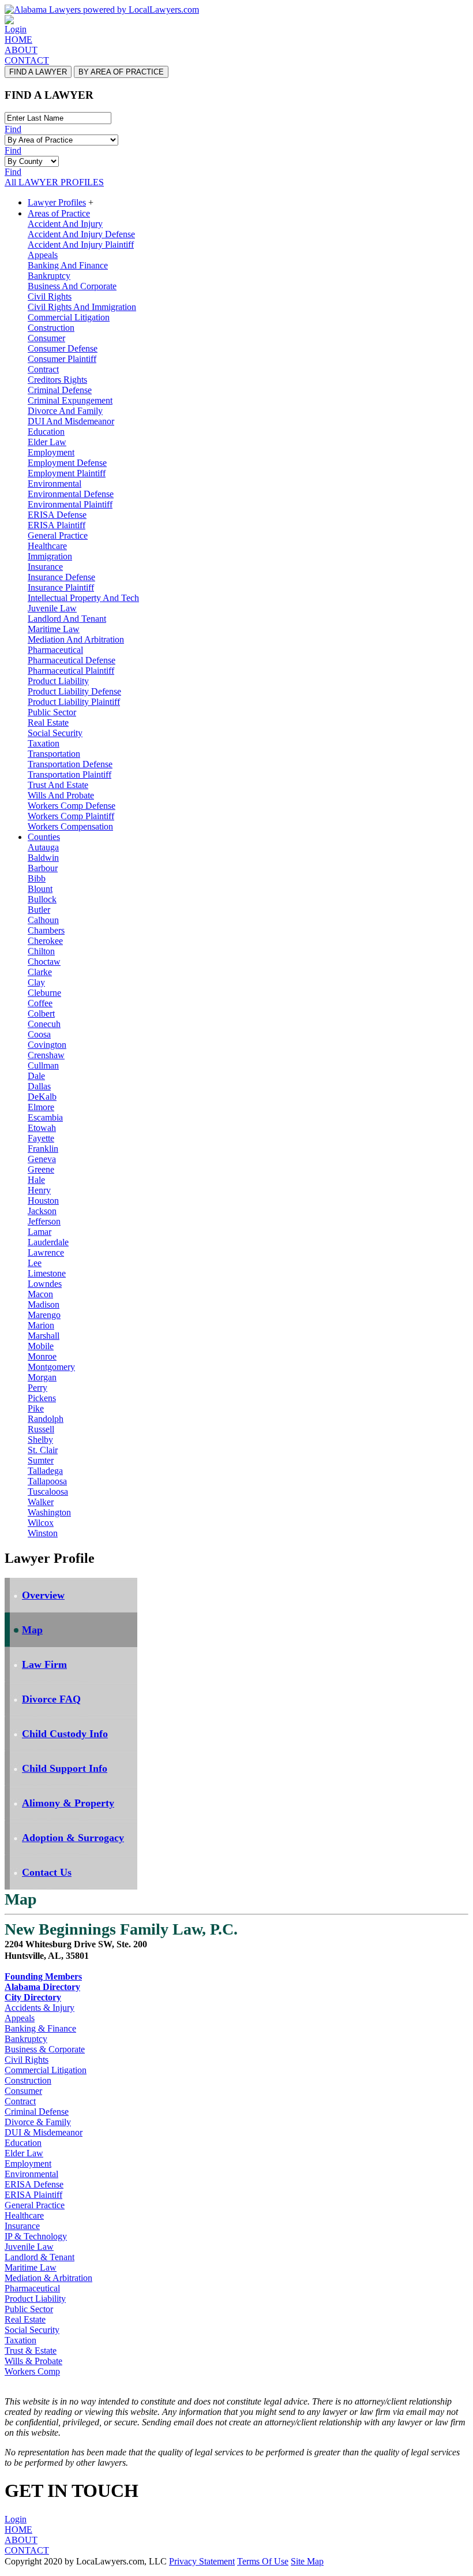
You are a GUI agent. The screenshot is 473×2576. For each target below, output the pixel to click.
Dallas (39, 1086)
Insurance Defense (61, 577)
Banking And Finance (68, 265)
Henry (39, 1190)
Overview (43, 1595)
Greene (41, 1169)
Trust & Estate (31, 2351)
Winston (43, 1533)
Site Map (307, 2561)
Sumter (41, 1460)
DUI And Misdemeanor (71, 421)
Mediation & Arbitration (48, 2278)
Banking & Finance (40, 2028)
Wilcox (41, 1523)
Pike (36, 1408)
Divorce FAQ (51, 1699)
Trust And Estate (58, 785)
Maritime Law (54, 629)
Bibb (37, 878)
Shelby (40, 1440)
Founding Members (43, 1976)
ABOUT (21, 50)
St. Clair (43, 1450)
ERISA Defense (57, 515)
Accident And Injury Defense (81, 234)
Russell (41, 1429)
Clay (36, 982)
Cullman (43, 1065)
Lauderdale (48, 1242)
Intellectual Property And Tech (83, 598)
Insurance (45, 567)
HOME (18, 40)
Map (32, 1630)
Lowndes (45, 1284)
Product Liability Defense (74, 691)
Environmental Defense (71, 494)
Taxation (44, 743)
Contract (43, 369)
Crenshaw (46, 1055)
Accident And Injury (65, 224)
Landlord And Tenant (67, 619)
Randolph (46, 1419)
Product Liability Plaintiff (74, 702)
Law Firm (44, 1664)
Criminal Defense (60, 390)
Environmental (55, 484)
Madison (44, 1304)
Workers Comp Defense (72, 806)
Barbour (43, 868)
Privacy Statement (202, 2561)
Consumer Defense (63, 348)
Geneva (42, 1159)
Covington (47, 1045)
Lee (35, 1263)
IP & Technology (36, 2236)
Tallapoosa (47, 1481)
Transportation (54, 754)
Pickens (42, 1398)
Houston (43, 1201)
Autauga (43, 847)
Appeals (43, 255)
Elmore (41, 1107)
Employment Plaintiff (67, 473)
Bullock (42, 899)
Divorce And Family (65, 411)
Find (13, 129)
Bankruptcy (49, 276)
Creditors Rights (57, 380)
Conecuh (44, 1024)
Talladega (45, 1471)
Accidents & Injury (40, 2008)
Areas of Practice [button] (59, 213)
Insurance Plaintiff (61, 587)
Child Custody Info (65, 1734)
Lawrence (46, 1252)
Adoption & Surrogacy (73, 1838)
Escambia (45, 1117)
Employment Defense (67, 463)
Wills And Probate (61, 795)
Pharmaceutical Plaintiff (71, 671)
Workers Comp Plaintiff (71, 816)
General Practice (58, 535)
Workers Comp (32, 2371)
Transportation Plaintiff (70, 774)
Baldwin (43, 858)
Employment (51, 452)
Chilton (41, 951)
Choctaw (44, 962)
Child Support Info (65, 1768)
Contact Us (47, 1872)
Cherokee (45, 941)
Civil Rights (50, 296)
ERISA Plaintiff (57, 525)
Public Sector (52, 712)
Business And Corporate (72, 286)
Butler (39, 910)
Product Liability (58, 681)
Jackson (42, 1211)
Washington (49, 1512)
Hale (36, 1180)
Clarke (40, 972)
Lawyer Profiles (57, 202)
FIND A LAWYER (38, 72)
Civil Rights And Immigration (82, 307)
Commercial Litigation (69, 317)
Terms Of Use (263, 2561)
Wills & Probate (33, 2361)
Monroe (42, 1356)
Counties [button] (44, 837)
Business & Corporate (45, 2049)
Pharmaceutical (55, 650)
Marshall (44, 1336)
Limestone (47, 1273)
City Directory (33, 1997)
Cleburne (44, 993)
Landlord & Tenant (40, 2257)
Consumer (46, 338)
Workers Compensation (70, 826)
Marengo (44, 1315)
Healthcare (47, 546)
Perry (37, 1388)
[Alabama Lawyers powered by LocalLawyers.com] (102, 10)
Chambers (46, 930)
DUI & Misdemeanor (44, 2132)
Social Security (55, 733)
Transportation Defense (70, 764)
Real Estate (48, 723)
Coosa (39, 1034)
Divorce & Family (38, 2122)
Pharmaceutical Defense (72, 660)
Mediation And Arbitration (76, 639)
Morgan (42, 1377)
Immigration (50, 556)
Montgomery (51, 1367)
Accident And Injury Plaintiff (81, 244)
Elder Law (47, 442)
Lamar (40, 1232)
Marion (41, 1325)
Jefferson (44, 1221)
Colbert (41, 1013)
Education (46, 432)
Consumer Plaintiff (62, 359)
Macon (40, 1294)
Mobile (41, 1346)
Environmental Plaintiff (70, 504)
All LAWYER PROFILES (54, 182)
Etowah (42, 1128)
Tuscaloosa (48, 1492)
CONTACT (27, 60)
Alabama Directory (42, 1987)
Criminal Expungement (70, 400)
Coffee (40, 1003)
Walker (41, 1502)
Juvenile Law (52, 608)
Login (16, 29)
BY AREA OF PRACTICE (121, 72)
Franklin (43, 1149)
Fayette (41, 1138)
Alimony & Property (68, 1803)
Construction (51, 328)
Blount (40, 889)
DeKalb (42, 1097)
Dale (36, 1076)
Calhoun (43, 920)
